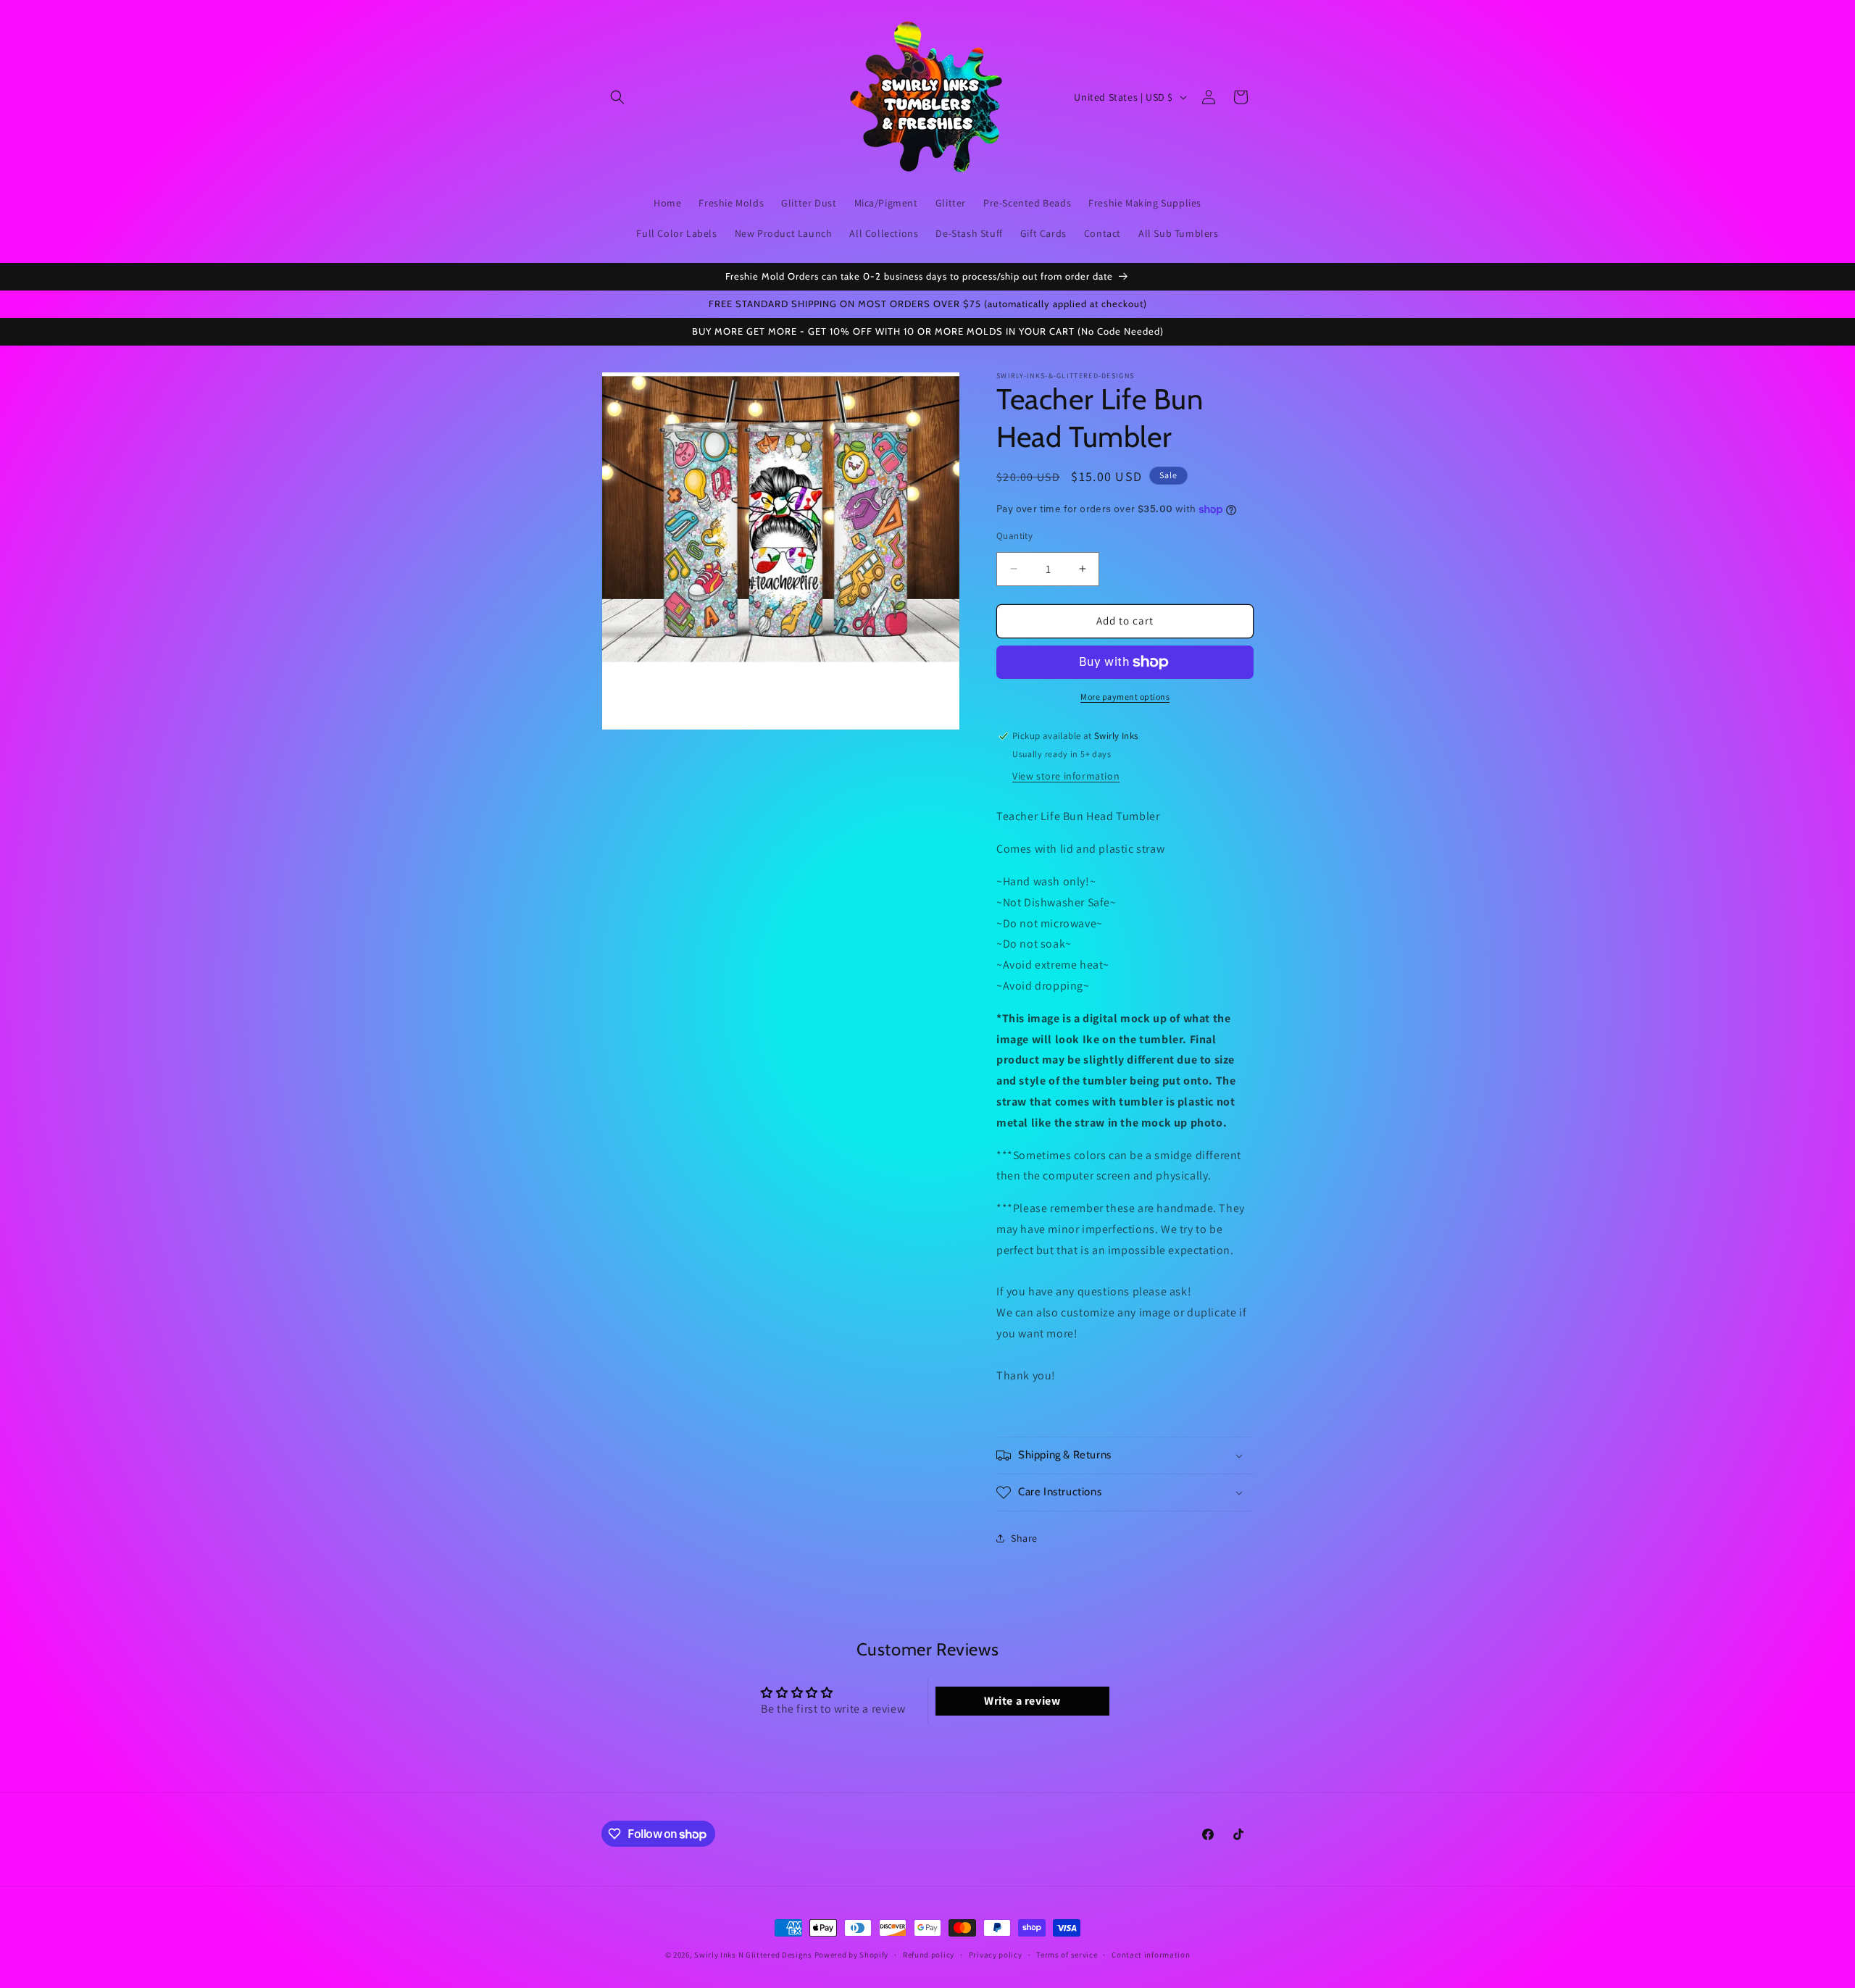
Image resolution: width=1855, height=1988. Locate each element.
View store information (1066, 776)
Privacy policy (996, 1955)
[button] (617, 97)
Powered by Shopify (852, 1955)
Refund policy (929, 1955)
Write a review (1022, 1701)
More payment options (1125, 697)
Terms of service (1067, 1955)
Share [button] (1024, 1538)
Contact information (1151, 1955)
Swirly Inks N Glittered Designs (753, 1955)
